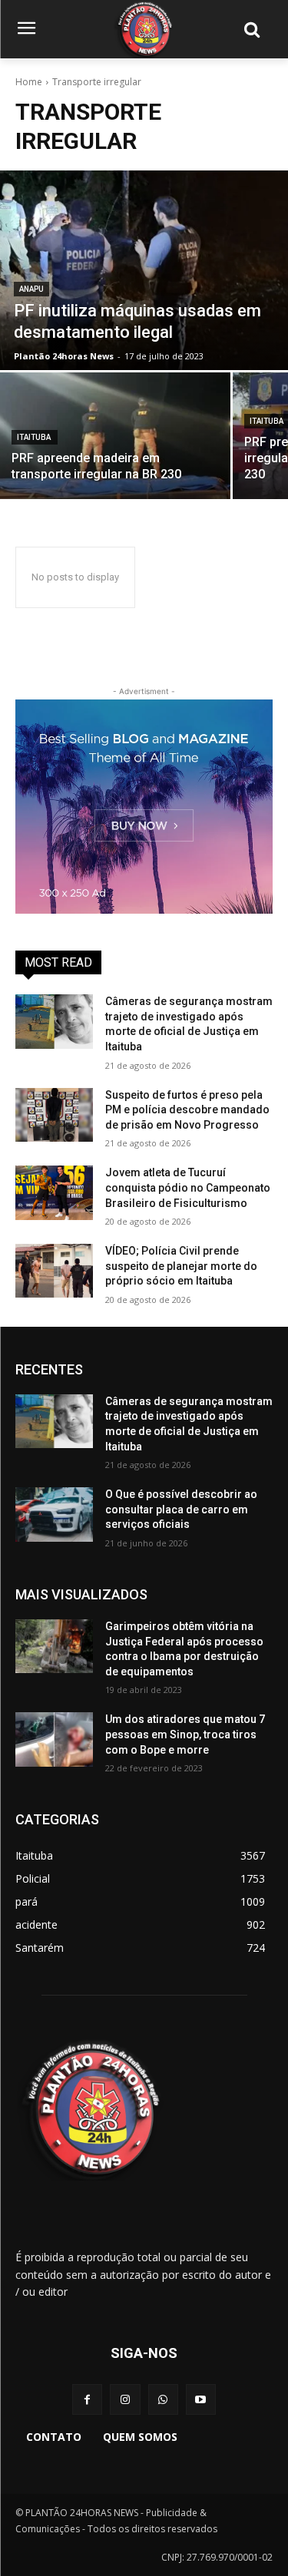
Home (29, 82)
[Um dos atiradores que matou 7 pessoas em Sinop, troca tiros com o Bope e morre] (54, 1739)
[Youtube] (201, 2399)
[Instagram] (125, 2399)
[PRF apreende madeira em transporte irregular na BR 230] (115, 436)
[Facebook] (87, 2399)
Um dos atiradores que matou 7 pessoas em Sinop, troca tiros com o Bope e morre (185, 1734)
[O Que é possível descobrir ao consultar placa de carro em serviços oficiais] (54, 1514)
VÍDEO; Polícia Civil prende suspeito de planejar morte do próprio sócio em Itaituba (181, 1266)
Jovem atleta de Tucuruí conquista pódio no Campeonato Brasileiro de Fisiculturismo (188, 1187)
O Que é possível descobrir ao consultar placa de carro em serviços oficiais (181, 1509)
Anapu (31, 289)
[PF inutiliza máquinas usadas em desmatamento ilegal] (144, 270)
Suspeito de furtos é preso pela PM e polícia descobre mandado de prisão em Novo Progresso (187, 1110)
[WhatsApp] (163, 2399)
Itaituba (35, 437)
